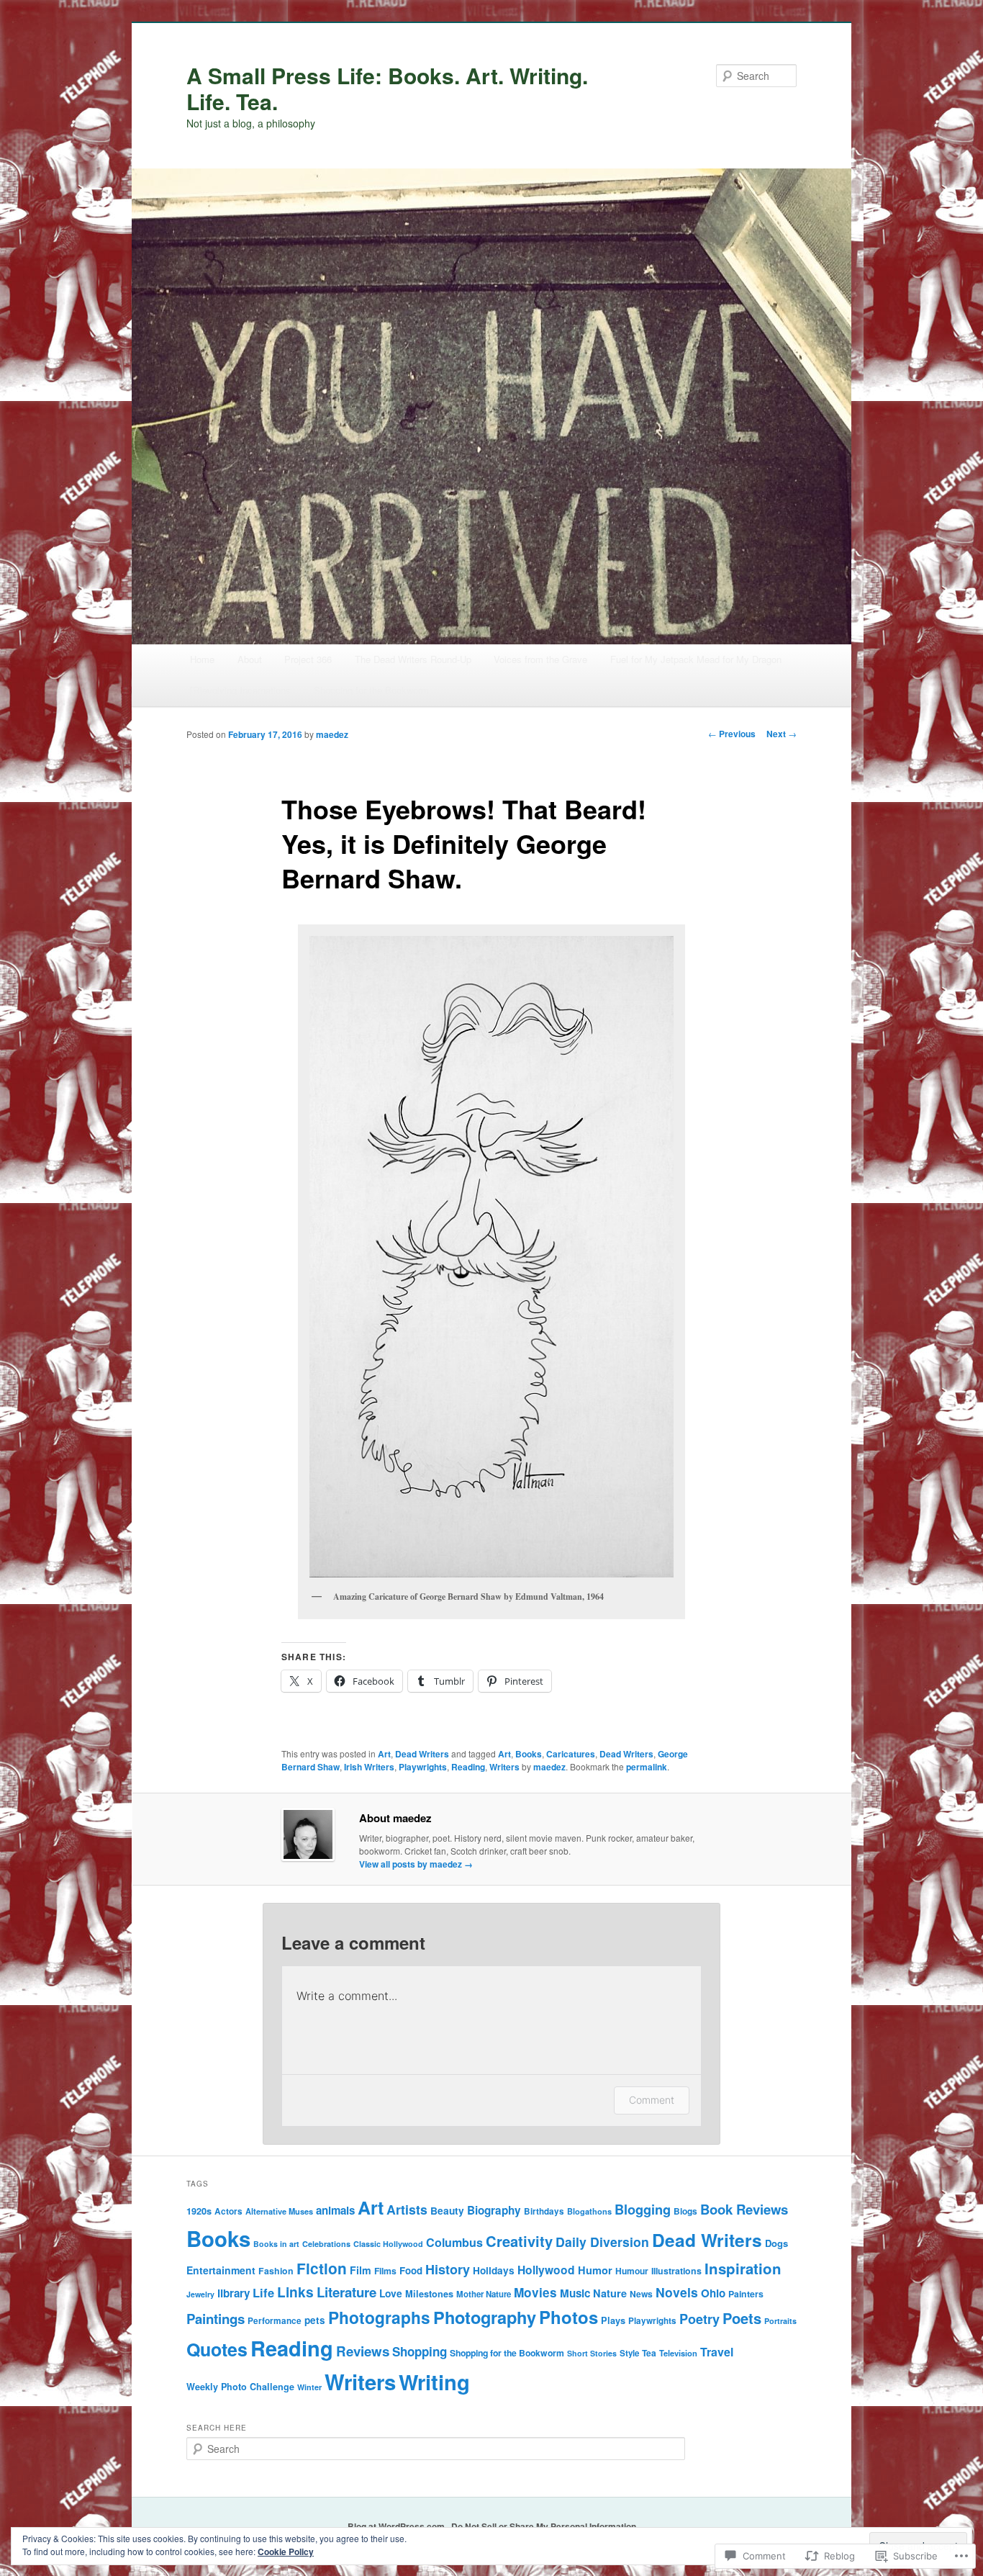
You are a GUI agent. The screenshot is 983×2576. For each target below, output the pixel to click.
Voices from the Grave (540, 659)
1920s (199, 2211)
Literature (346, 2292)
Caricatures (571, 1754)
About (250, 659)
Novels (677, 2292)
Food (411, 2270)
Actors (228, 2211)
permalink (647, 1767)
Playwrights (423, 1767)
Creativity (519, 2241)
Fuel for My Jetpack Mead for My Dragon (696, 659)
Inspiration (743, 2268)
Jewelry (200, 2294)
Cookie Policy (286, 2552)
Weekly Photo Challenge (240, 2387)
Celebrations (326, 2244)
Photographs (379, 2317)
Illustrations (676, 2271)
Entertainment (221, 2270)
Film (361, 2270)
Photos (568, 2317)
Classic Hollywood (388, 2244)
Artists (407, 2209)
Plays (613, 2320)
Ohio (713, 2293)
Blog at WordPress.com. (397, 2526)
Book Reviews (744, 2209)
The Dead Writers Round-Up (413, 659)
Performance (275, 2321)
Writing (434, 2382)
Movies (535, 2292)
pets (315, 2320)
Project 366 (308, 659)
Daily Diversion (602, 2242)
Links (295, 2292)
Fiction (322, 2268)
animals (335, 2210)
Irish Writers (369, 1767)
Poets (742, 2318)
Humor (595, 2270)
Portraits (780, 2321)
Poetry (699, 2319)
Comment (652, 2100)
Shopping (420, 2351)
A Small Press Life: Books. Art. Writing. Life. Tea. (387, 88)
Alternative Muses (279, 2211)
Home (202, 659)
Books (529, 1754)
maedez (332, 734)
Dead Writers (422, 1754)
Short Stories (592, 2353)
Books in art (276, 2244)
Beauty (447, 2210)
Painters (746, 2294)
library (234, 2293)
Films (385, 2271)
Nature (610, 2293)
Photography (485, 2317)
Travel (717, 2352)
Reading (468, 1767)
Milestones (429, 2294)
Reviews (363, 2351)
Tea (649, 2353)
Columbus (454, 2242)
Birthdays (544, 2211)
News (641, 2294)
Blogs (685, 2211)
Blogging (643, 2209)
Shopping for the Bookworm (371, 690)
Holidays (494, 2270)
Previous (732, 734)
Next (782, 734)
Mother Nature (484, 2294)
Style (629, 2353)
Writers (504, 1767)
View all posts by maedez (416, 1864)
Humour (632, 2271)
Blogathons (589, 2211)
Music (575, 2293)
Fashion (276, 2271)
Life (263, 2292)
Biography (494, 2210)
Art (384, 1754)
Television (678, 2353)
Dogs (776, 2243)
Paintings (216, 2319)
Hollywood (546, 2270)
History (448, 2269)
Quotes (217, 2349)
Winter (309, 2387)
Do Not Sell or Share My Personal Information (544, 2526)
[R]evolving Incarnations (240, 690)
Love (391, 2293)
